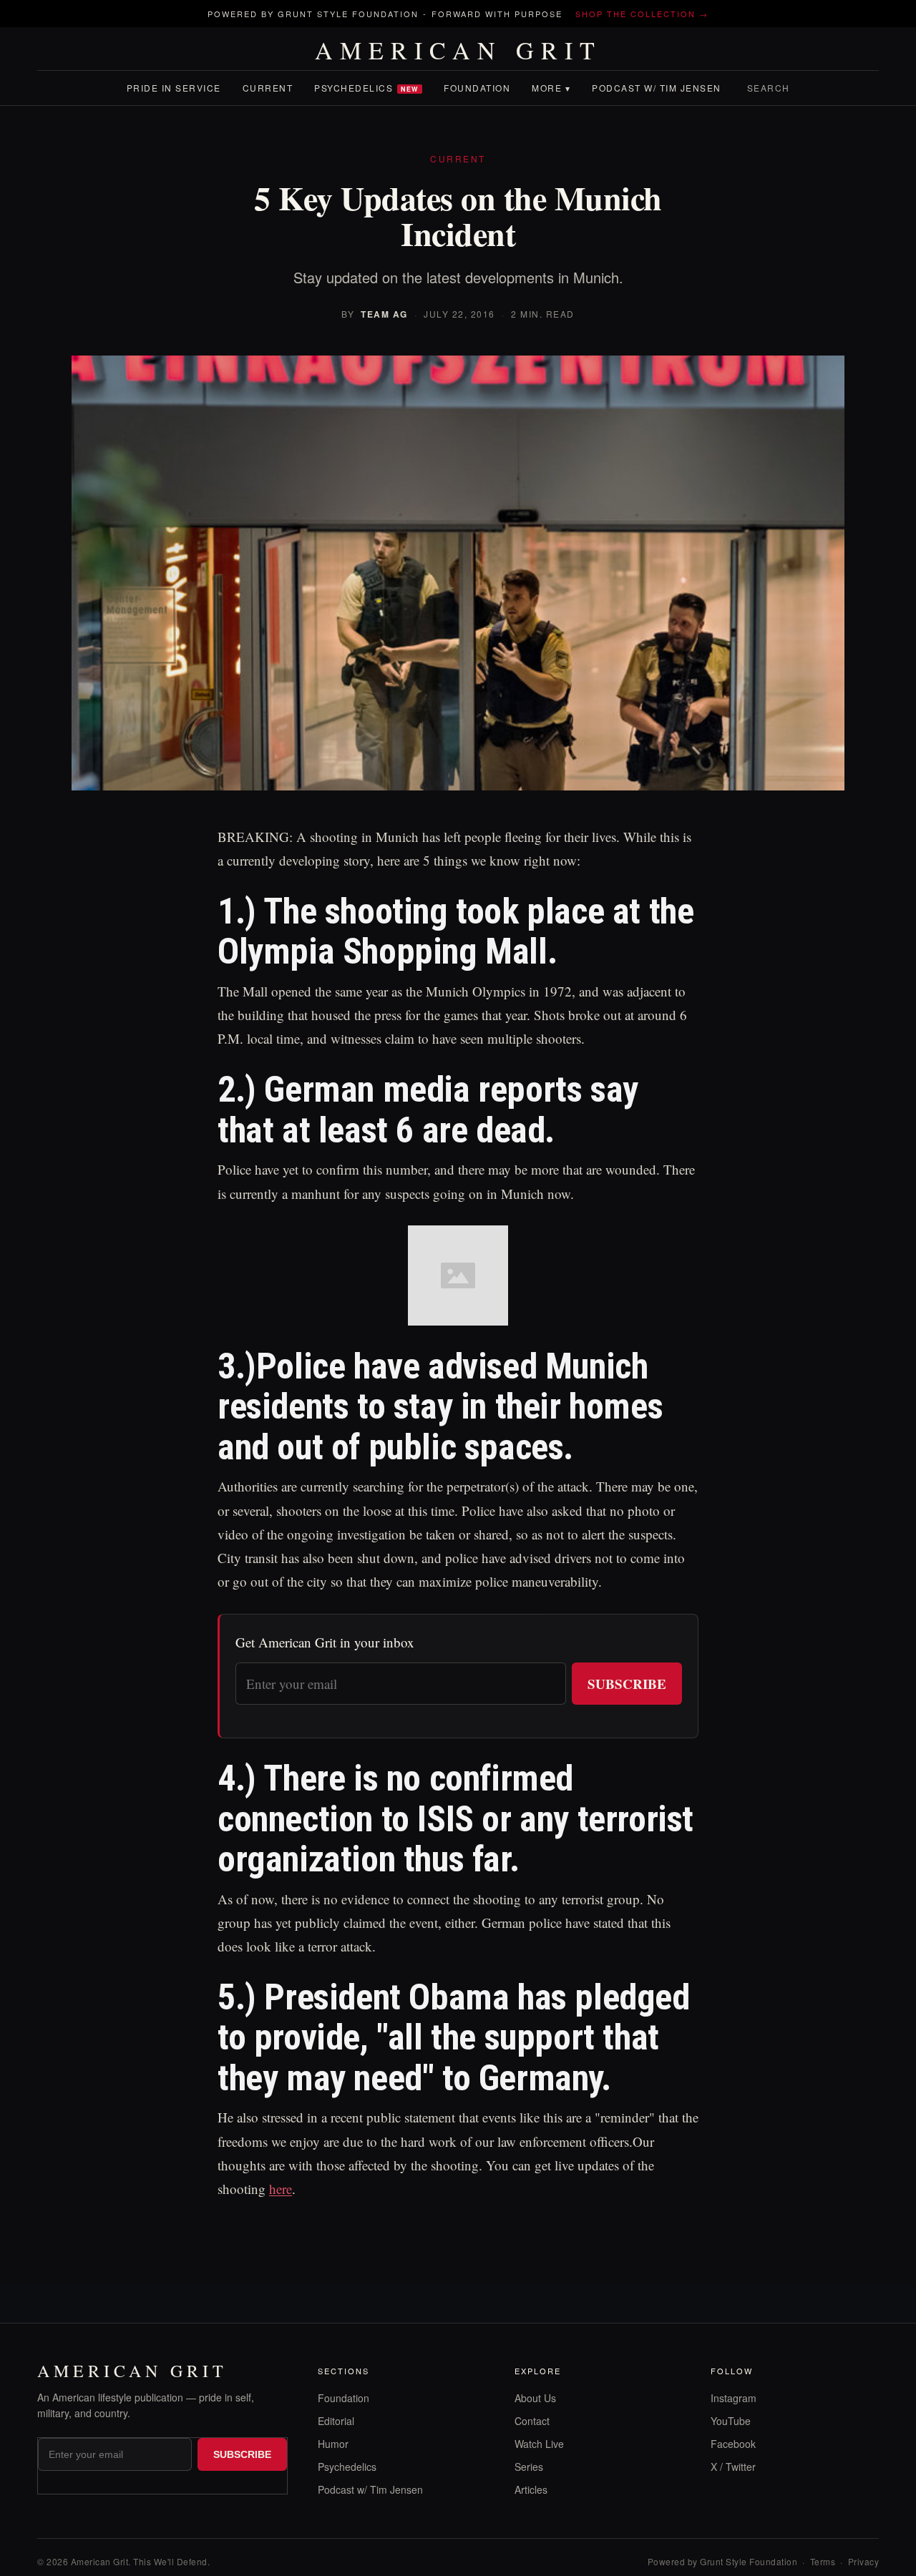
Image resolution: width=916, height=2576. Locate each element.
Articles (531, 2489)
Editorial (336, 2421)
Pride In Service (174, 88)
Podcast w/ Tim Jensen (657, 88)
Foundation (477, 88)
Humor (333, 2444)
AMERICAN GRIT (458, 50)
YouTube (731, 2421)
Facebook (733, 2444)
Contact (532, 2421)
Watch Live (539, 2444)
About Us (535, 2398)
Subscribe (627, 1684)
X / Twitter (733, 2467)
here (281, 2189)
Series (529, 2467)
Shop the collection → (642, 14)
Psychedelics (366, 88)
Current (268, 88)
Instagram (734, 2398)
